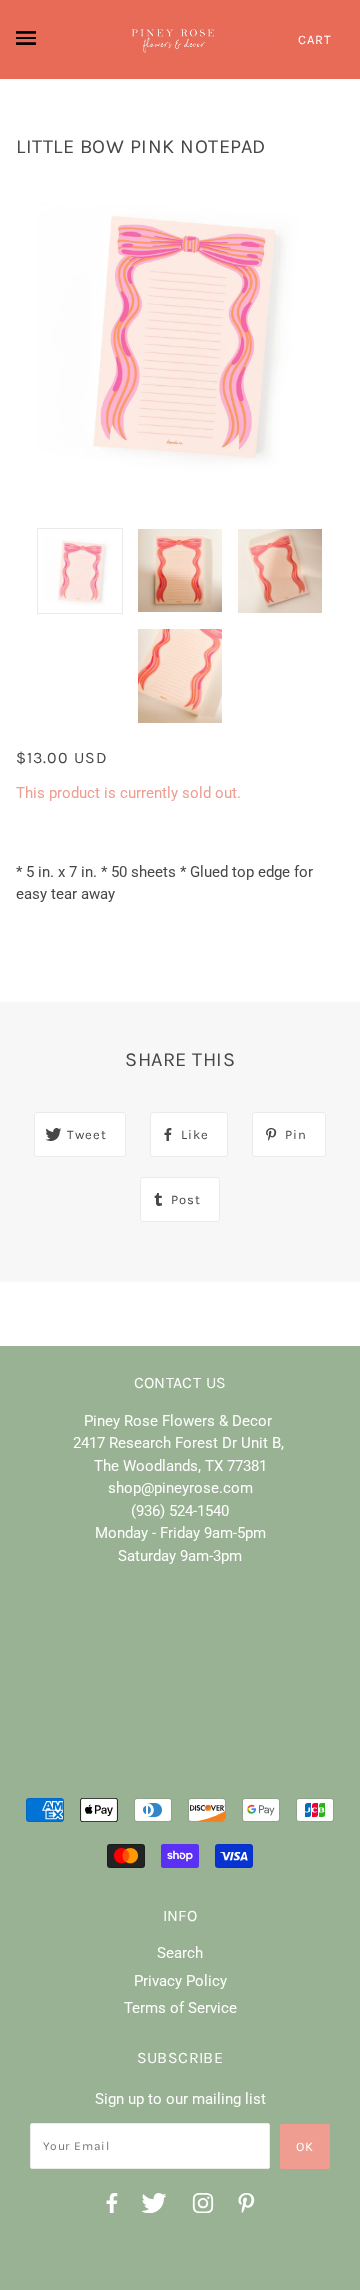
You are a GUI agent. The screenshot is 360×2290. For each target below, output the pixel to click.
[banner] (173, 40)
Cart (315, 39)
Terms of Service (180, 2008)
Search (180, 1953)
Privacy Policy (180, 1981)
